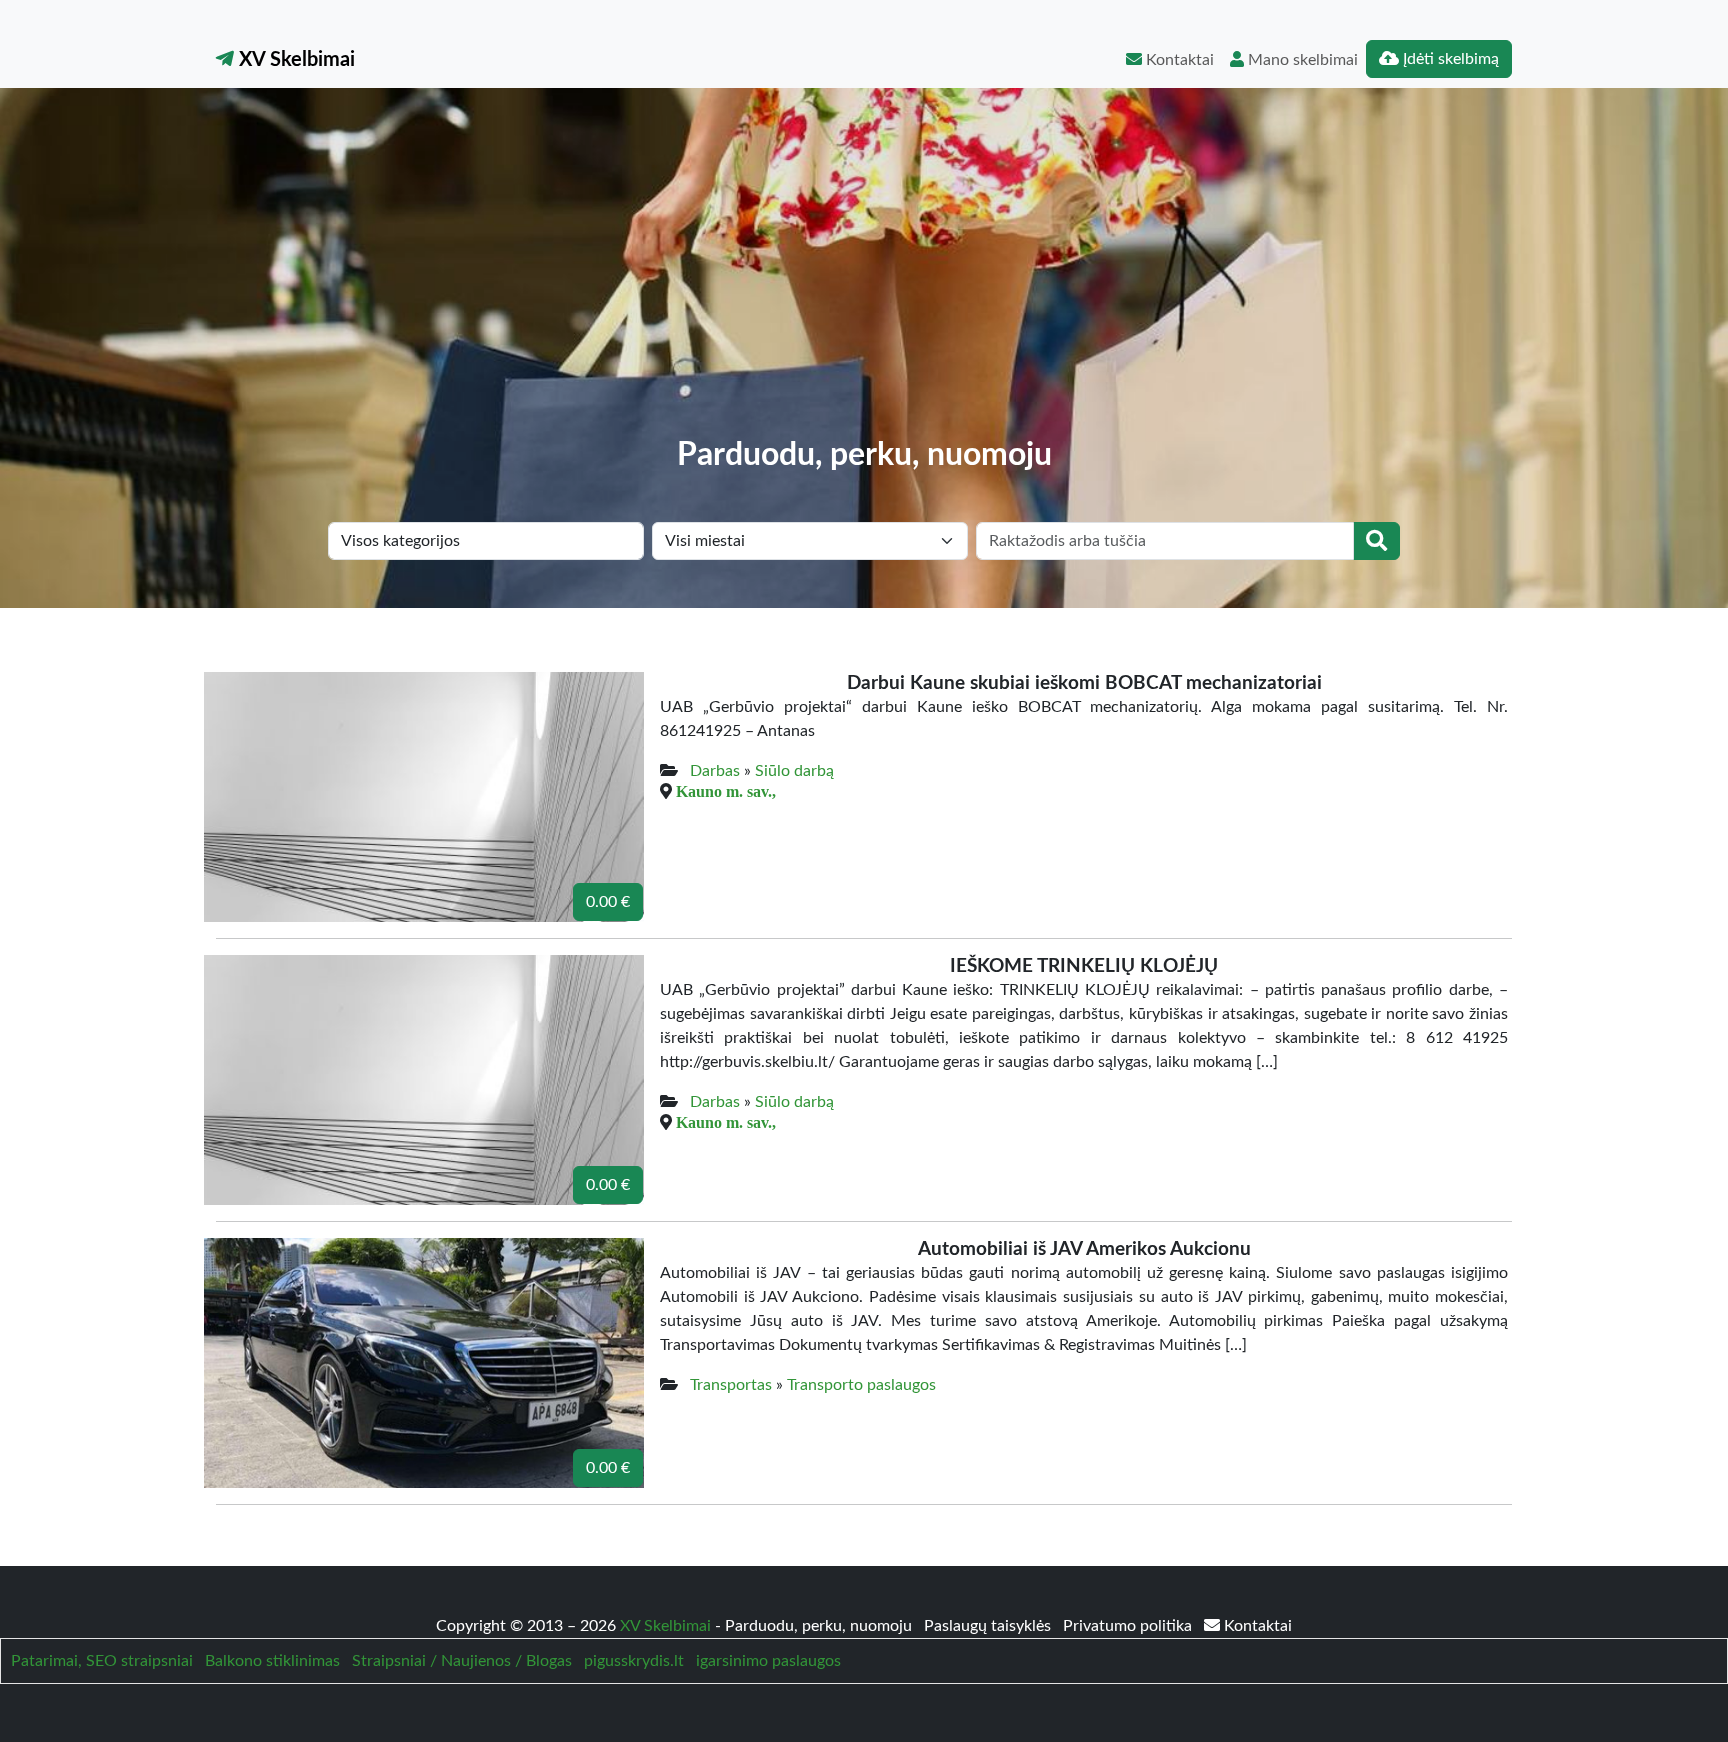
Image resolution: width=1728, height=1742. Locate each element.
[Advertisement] (864, 286)
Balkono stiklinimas (272, 1661)
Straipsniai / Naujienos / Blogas (462, 1661)
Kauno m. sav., (726, 791)
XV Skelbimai (294, 60)
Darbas (715, 771)
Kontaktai (1178, 60)
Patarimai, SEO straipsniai (102, 1661)
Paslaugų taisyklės (989, 1626)
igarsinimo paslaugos (768, 1661)
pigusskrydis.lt (634, 1661)
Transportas (731, 1385)
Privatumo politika (1129, 1626)
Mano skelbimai (1301, 60)
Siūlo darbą (794, 771)
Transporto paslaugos (861, 1385)
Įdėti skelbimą (1449, 59)
